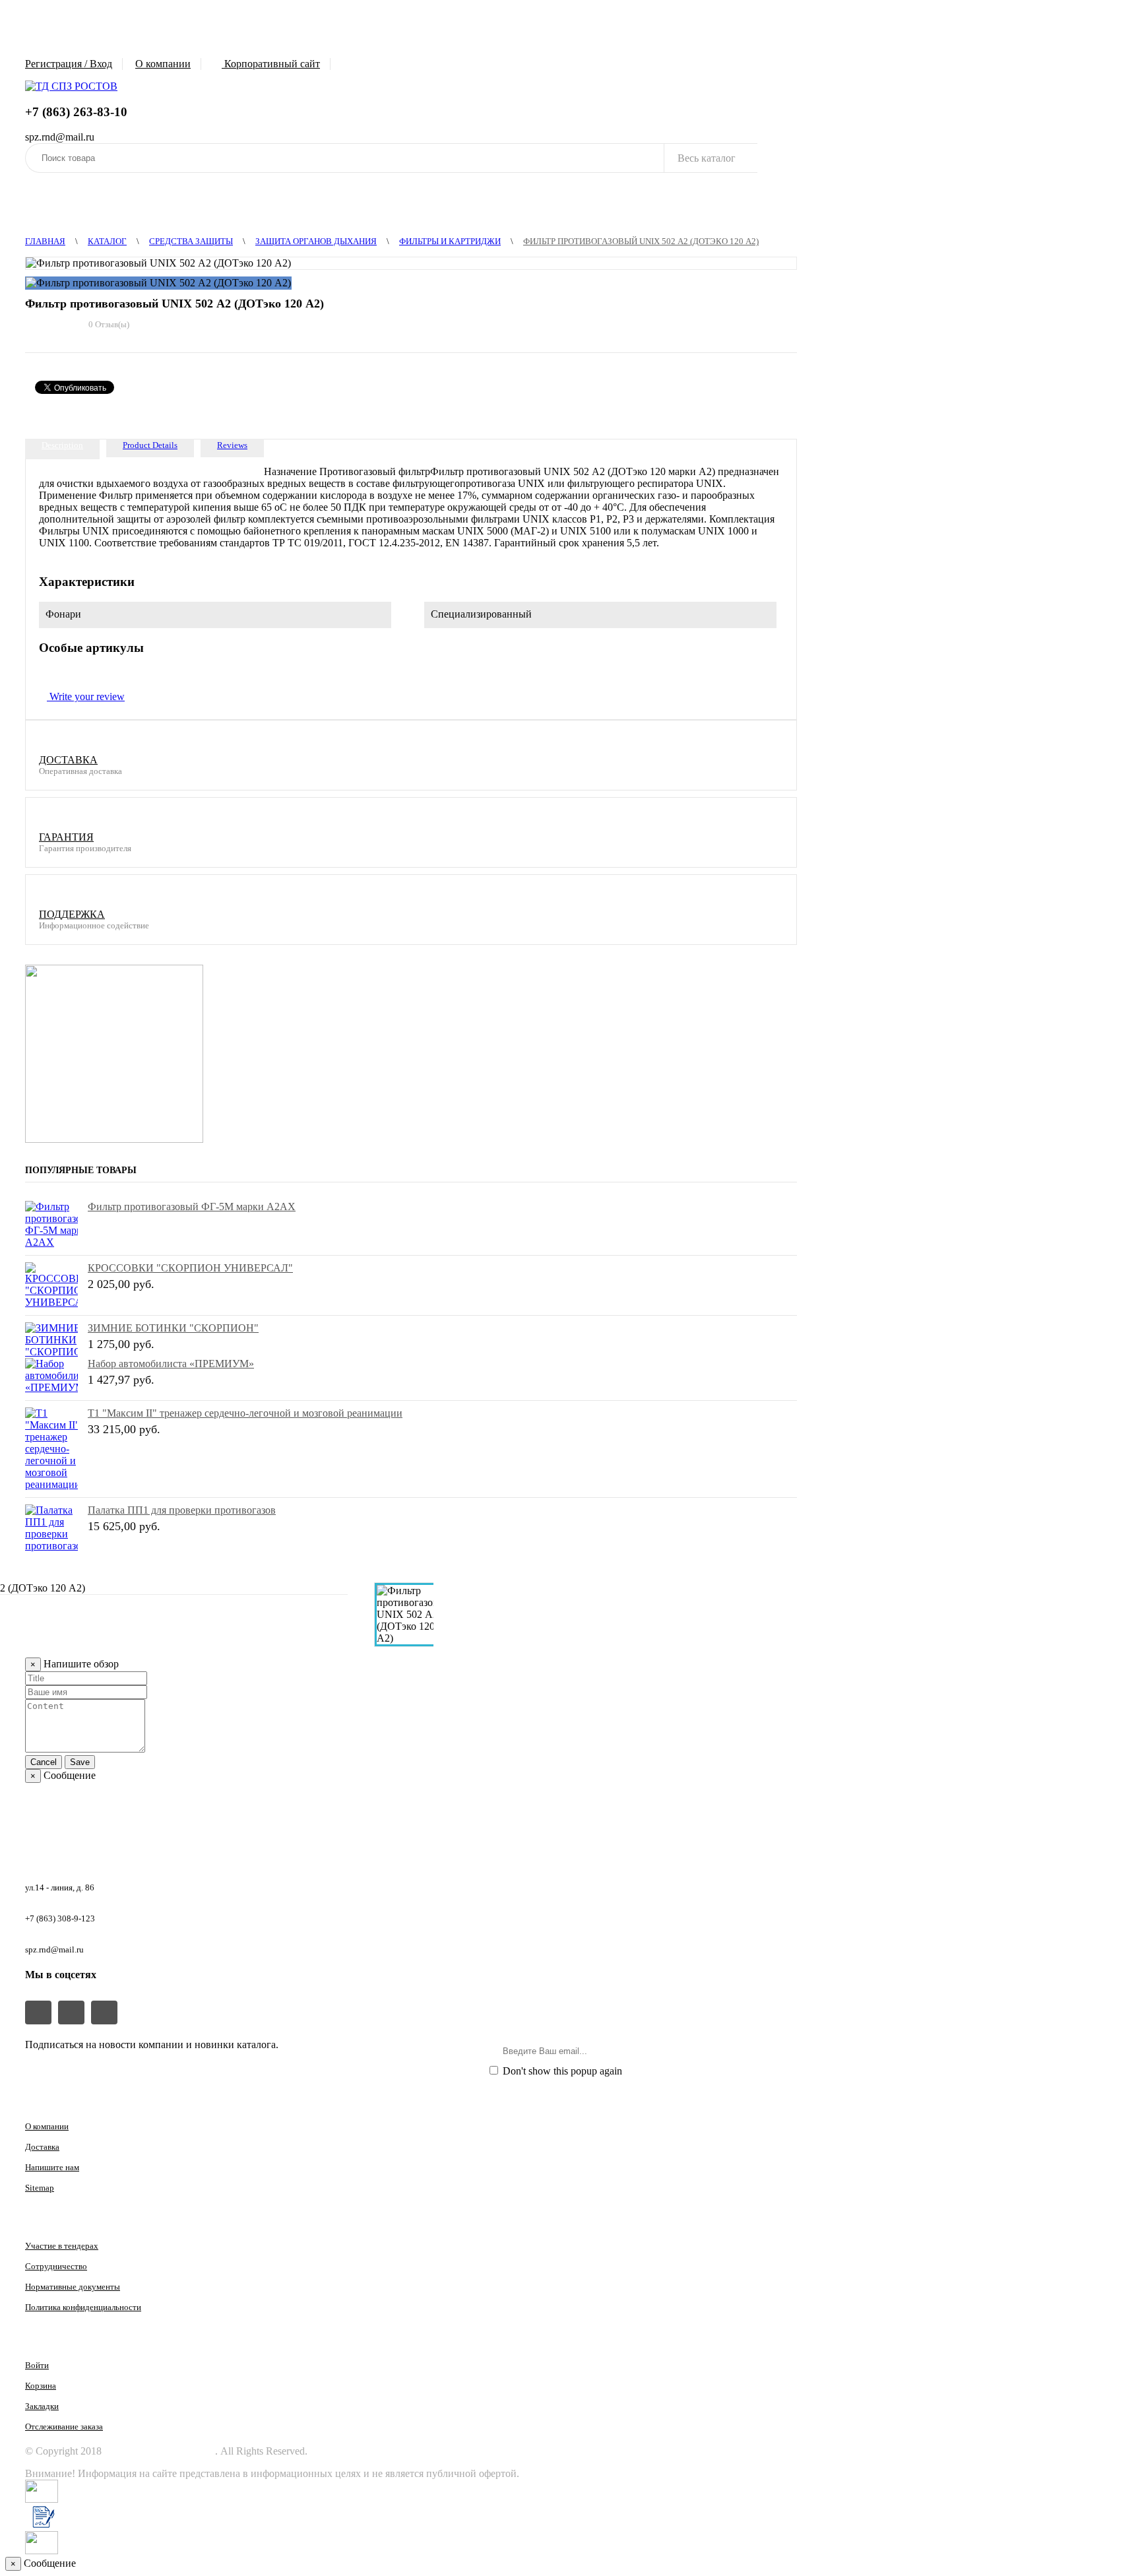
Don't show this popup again (561, 2071)
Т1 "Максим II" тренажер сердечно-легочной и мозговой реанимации (245, 1413)
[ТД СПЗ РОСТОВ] (71, 86)
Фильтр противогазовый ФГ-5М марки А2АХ (192, 1207)
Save (80, 1762)
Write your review (86, 696)
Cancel (44, 1762)
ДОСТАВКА (68, 760)
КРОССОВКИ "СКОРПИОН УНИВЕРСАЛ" (190, 1268)
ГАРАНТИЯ (66, 837)
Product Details (150, 445)
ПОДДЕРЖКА (72, 914)
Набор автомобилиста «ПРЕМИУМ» (171, 1364)
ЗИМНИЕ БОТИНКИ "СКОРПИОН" (173, 1328)
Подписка (761, 2051)
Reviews (232, 445)
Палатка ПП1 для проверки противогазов (182, 1510)
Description (62, 445)
